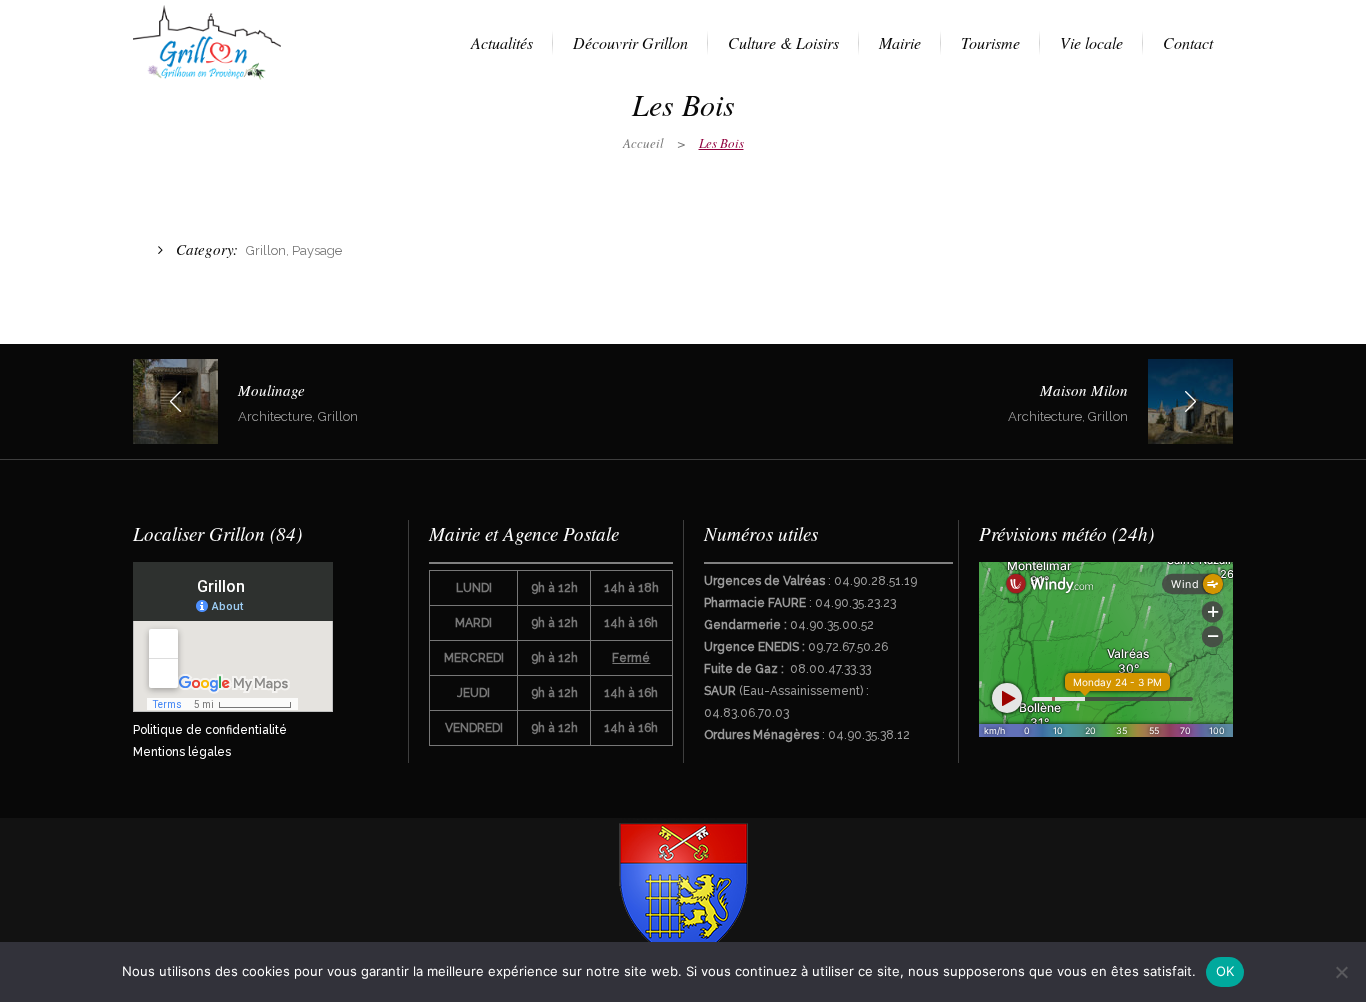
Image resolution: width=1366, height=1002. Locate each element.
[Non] (1341, 972)
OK (1225, 971)
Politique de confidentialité (210, 730)
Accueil (643, 143)
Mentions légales (182, 752)
